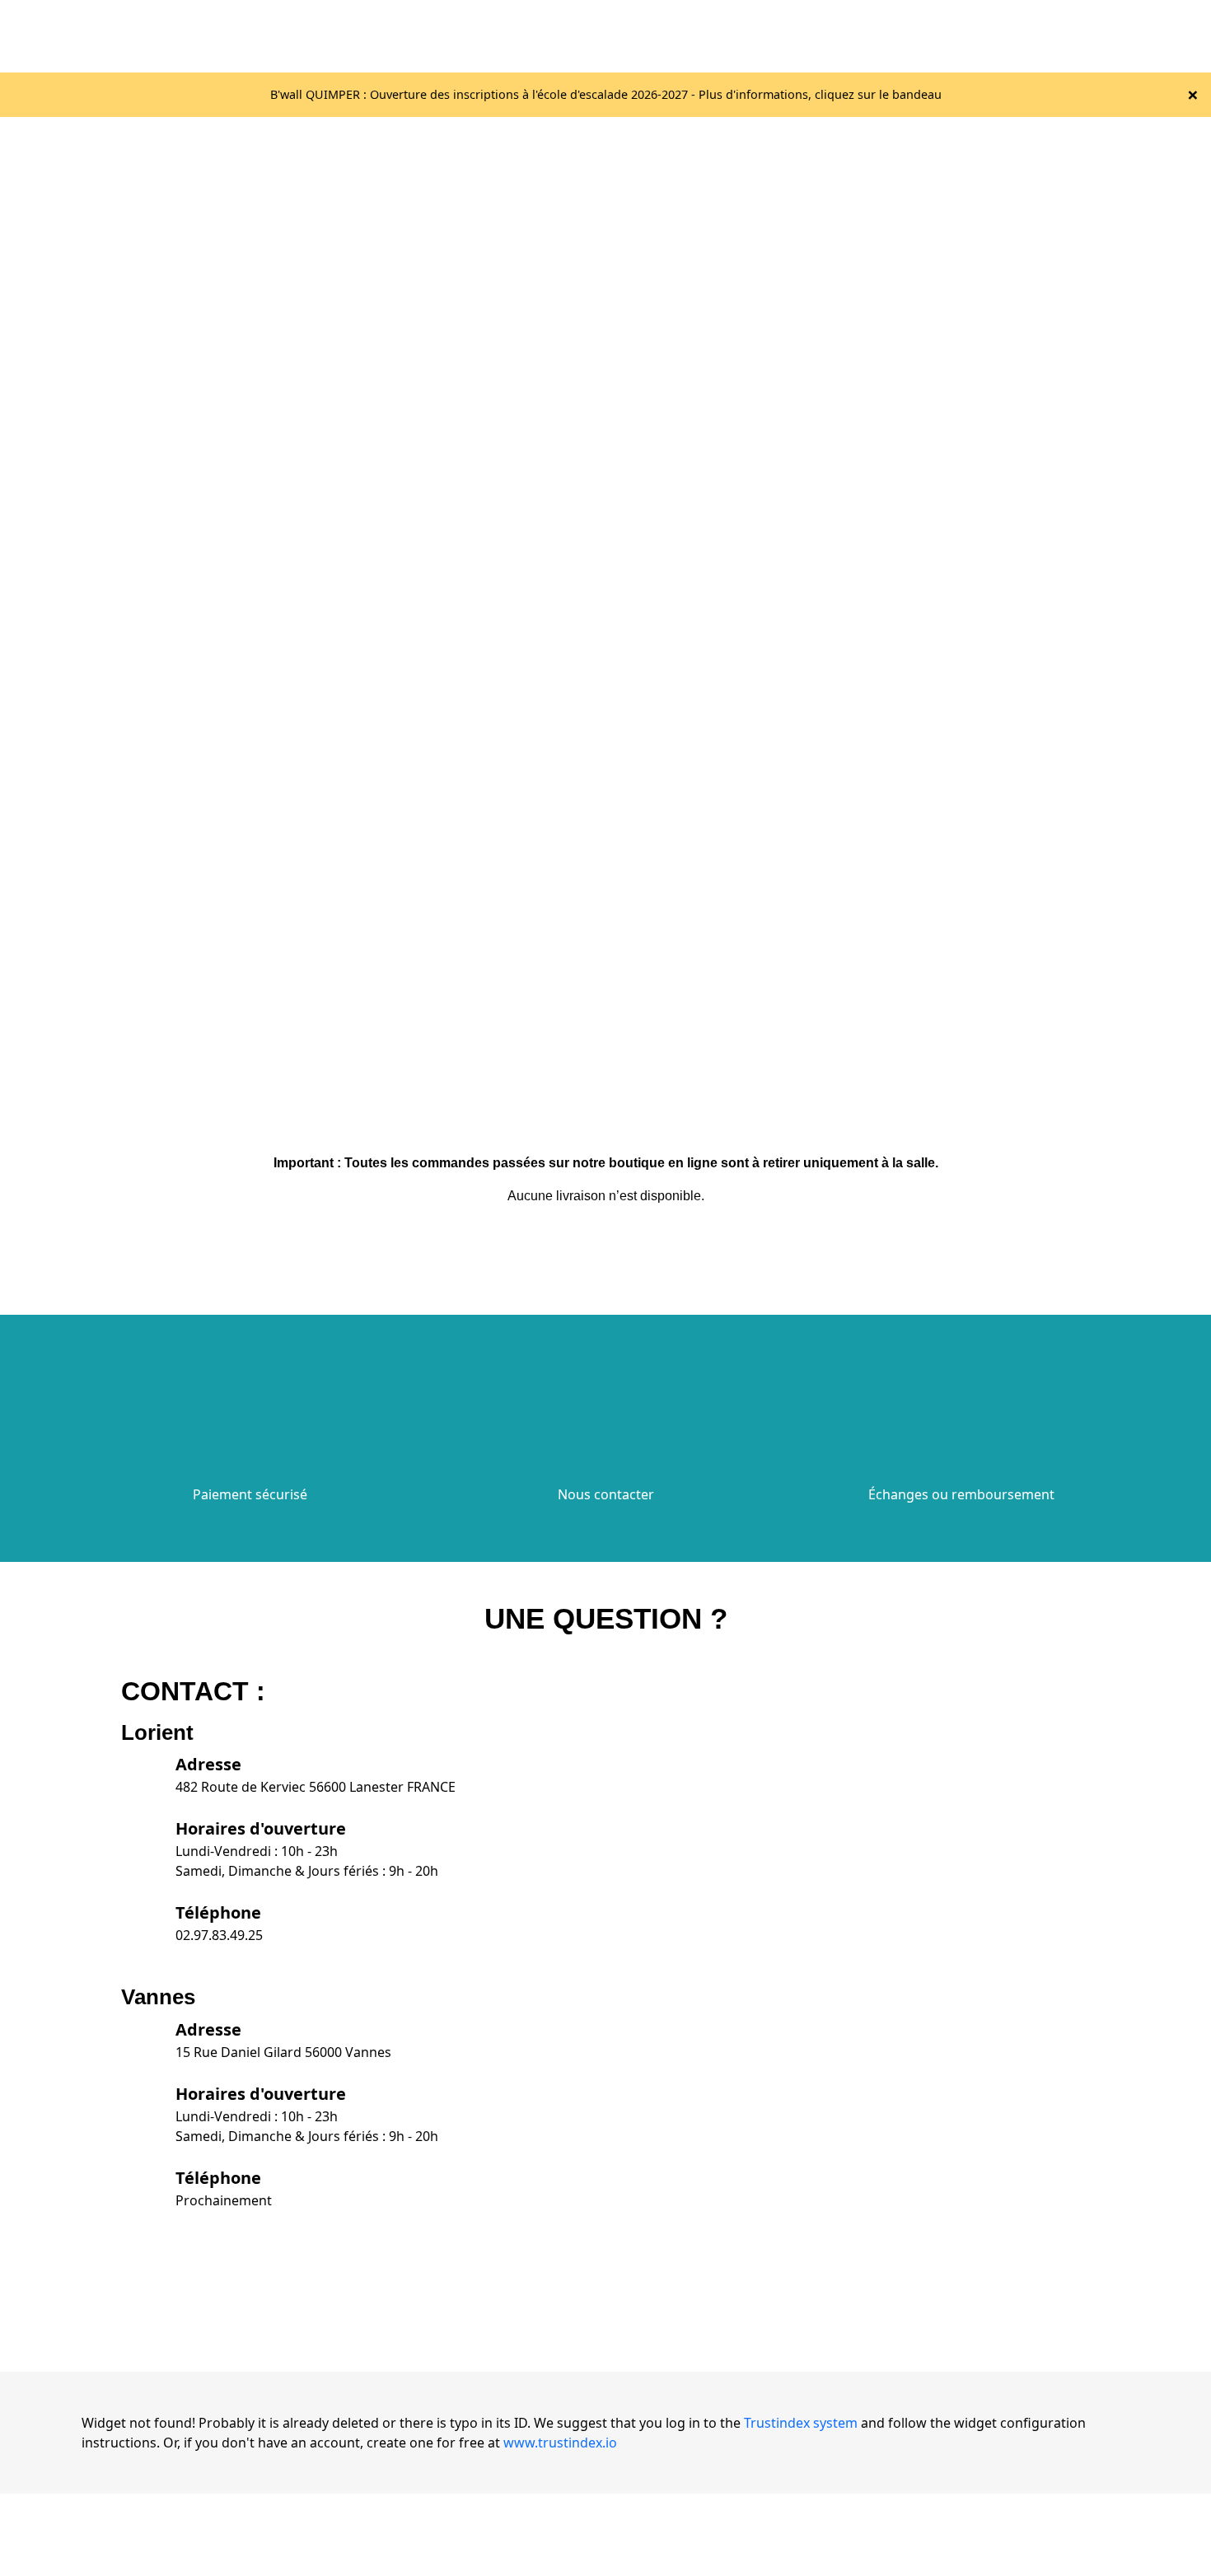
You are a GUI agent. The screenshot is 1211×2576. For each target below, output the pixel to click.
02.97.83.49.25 (219, 1935)
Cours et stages (978, 36)
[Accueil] (344, 35)
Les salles (691, 36)
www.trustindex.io (560, 2443)
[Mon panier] (1128, 36)
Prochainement (224, 2200)
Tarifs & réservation (878, 36)
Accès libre (781, 36)
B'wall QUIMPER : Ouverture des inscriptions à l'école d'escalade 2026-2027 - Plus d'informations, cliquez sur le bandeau (606, 94)
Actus (1056, 36)
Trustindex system (801, 2423)
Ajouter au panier (81, 501)
